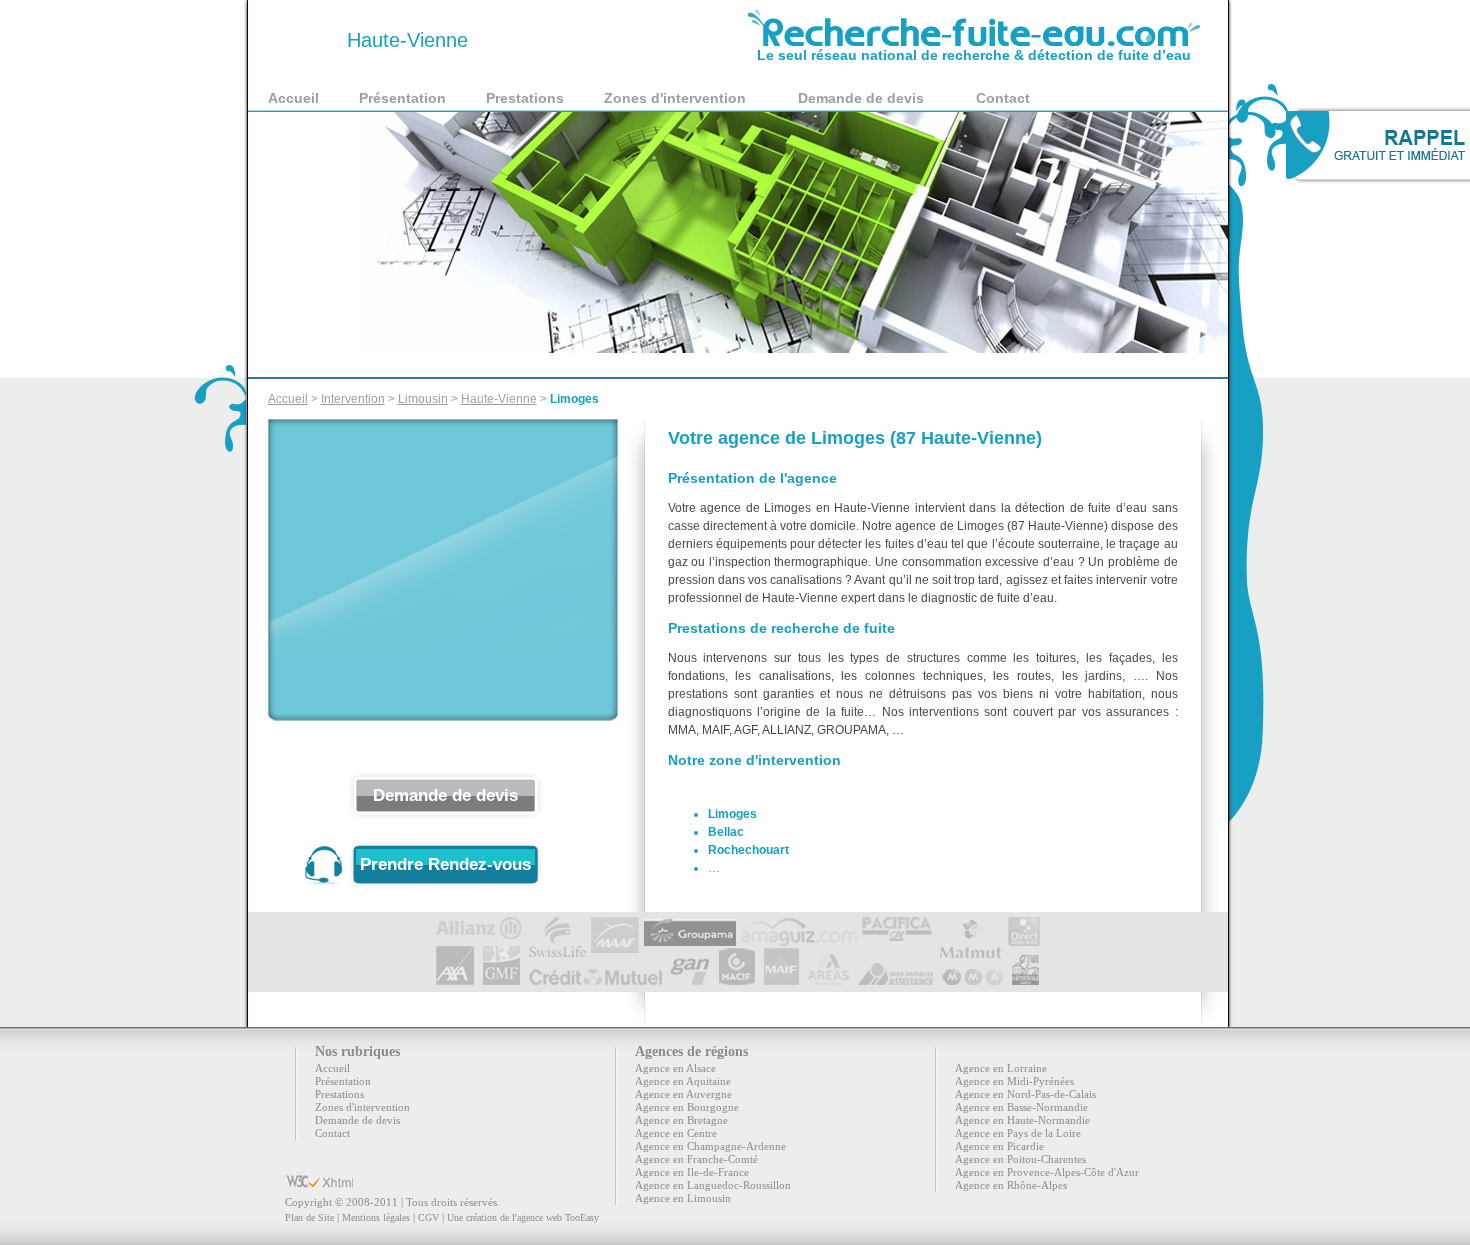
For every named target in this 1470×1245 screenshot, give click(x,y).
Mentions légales (376, 1217)
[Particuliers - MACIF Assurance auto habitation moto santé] (737, 977)
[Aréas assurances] (828, 977)
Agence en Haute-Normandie (1022, 1120)
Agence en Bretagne (681, 1120)
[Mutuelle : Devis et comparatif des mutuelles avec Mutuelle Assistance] (895, 977)
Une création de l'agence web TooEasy (523, 1217)
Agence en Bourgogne (687, 1107)
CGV (428, 1217)
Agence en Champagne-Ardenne (710, 1146)
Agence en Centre (676, 1133)
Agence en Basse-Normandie (1021, 1107)
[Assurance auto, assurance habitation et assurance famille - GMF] (501, 977)
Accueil (293, 98)
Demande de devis (861, 98)
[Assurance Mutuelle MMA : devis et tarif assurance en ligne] (972, 977)
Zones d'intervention (675, 98)
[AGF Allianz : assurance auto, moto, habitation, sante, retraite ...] (479, 925)
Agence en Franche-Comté (696, 1159)
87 (305, 40)
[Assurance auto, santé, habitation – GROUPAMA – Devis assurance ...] (690, 925)
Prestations (525, 98)
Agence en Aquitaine (683, 1081)
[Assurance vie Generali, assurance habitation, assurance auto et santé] (1025, 977)
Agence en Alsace (675, 1068)
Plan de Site (309, 1217)
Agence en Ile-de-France (692, 1172)
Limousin (423, 399)
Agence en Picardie (999, 1146)
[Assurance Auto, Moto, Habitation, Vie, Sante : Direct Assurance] (1024, 925)
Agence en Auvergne (683, 1094)
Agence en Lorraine (1001, 1068)
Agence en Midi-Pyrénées (1014, 1081)
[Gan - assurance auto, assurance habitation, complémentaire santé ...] (690, 977)
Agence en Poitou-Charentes (1020, 1159)
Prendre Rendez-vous (445, 864)
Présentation (402, 98)
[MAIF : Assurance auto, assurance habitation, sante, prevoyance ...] (781, 977)
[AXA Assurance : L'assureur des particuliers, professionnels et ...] (455, 977)
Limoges (574, 399)
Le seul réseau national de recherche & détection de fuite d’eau (974, 55)
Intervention (353, 399)
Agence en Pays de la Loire (1018, 1133)
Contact (1003, 98)
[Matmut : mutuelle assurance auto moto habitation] (970, 925)
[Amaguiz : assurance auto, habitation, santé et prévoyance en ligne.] (799, 925)
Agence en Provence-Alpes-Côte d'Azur (1047, 1172)
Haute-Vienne (499, 399)
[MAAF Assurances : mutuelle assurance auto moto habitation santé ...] (615, 925)
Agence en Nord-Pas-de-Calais (1025, 1094)
